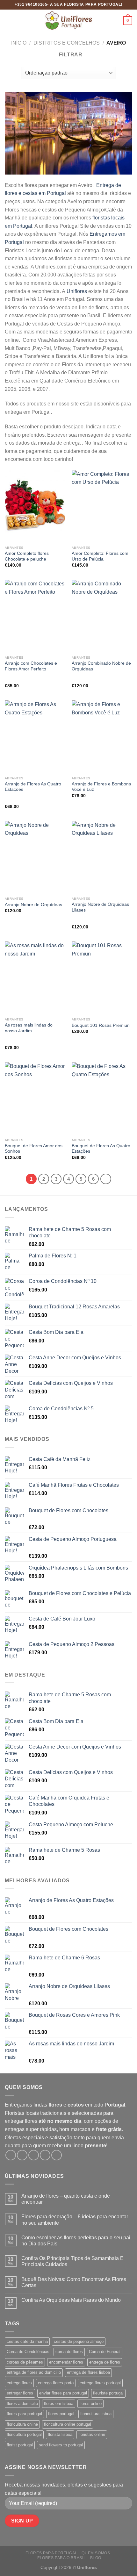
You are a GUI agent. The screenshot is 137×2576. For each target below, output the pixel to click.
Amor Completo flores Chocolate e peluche (27, 556)
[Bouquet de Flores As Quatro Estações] (102, 1098)
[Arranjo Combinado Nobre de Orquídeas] (102, 616)
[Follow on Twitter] (34, 2155)
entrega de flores (105, 2362)
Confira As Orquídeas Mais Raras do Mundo (71, 2300)
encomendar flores (66, 2362)
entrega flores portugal (100, 2383)
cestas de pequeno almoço (79, 2341)
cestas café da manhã (27, 2341)
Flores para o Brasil (61, 2558)
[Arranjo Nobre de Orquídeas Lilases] (102, 857)
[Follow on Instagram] (22, 2155)
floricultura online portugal (68, 2424)
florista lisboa (60, 2434)
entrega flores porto (56, 2383)
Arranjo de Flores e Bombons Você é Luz (101, 787)
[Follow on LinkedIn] (57, 2155)
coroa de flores (69, 2352)
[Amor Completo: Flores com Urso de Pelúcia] (102, 506)
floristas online (92, 2434)
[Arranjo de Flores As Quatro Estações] (35, 737)
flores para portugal (24, 2414)
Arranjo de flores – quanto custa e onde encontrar (66, 2199)
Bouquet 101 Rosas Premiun (101, 1025)
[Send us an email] (45, 2155)
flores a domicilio (22, 2404)
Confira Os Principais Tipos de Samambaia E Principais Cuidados (72, 2261)
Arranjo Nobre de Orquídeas (33, 905)
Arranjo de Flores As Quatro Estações (33, 787)
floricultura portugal (24, 2434)
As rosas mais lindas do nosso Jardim (29, 1028)
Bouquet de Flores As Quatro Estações (101, 1149)
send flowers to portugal (61, 2445)
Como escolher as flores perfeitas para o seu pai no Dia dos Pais (76, 2241)
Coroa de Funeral (105, 2352)
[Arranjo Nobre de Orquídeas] (35, 857)
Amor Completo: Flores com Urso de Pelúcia (100, 556)
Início (19, 43)
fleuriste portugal (108, 2393)
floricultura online (22, 2424)
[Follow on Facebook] (11, 2155)
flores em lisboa (59, 2404)
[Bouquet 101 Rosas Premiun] (102, 978)
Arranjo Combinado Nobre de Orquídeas (101, 666)
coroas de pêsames (25, 2362)
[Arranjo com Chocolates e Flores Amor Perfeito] (35, 616)
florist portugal (20, 2445)
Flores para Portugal (51, 2553)
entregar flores (20, 2393)
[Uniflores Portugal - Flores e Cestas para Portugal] (68, 21)
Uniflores (77, 291)
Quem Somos (96, 2553)
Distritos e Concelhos (67, 43)
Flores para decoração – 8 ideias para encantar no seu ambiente (75, 2220)
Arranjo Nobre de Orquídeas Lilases (100, 907)
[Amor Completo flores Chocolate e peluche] (35, 506)
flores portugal (61, 2414)
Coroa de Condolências (28, 2352)
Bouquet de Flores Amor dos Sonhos (34, 1149)
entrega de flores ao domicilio (34, 2372)
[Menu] (9, 21)
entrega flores (19, 2383)
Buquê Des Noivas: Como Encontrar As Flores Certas (74, 2282)
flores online (90, 2404)
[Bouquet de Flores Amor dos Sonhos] (35, 1098)
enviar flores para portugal (63, 2393)
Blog (96, 2558)
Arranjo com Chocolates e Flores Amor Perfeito (31, 666)
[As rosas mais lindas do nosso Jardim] (35, 978)
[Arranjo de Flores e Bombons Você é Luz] (102, 737)
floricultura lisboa (96, 2414)
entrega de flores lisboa (88, 2372)
